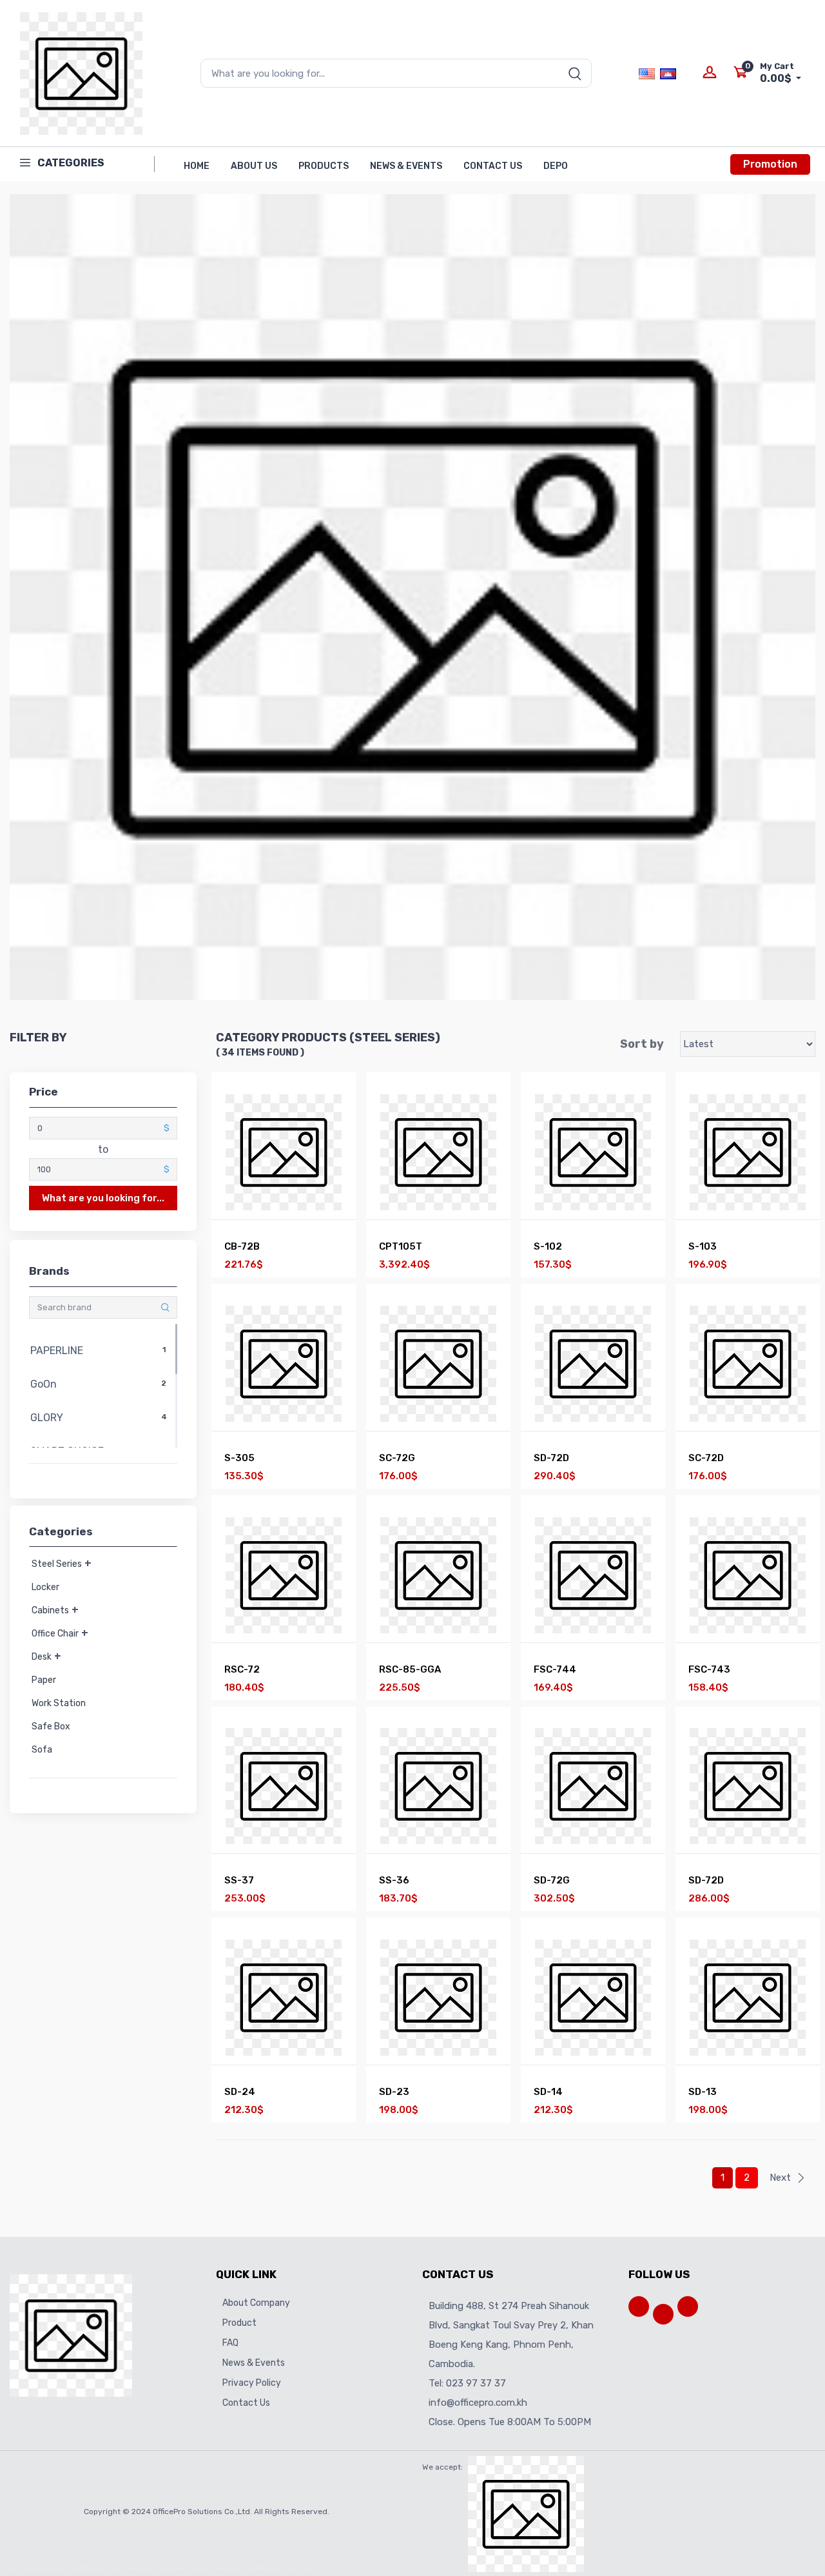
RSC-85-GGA (410, 1669)
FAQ (230, 2343)
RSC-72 (242, 1669)
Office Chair (55, 1634)
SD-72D (551, 1458)
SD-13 (703, 2092)
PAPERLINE (97, 1351)
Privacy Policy (252, 2383)
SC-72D (706, 1458)
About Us (254, 166)
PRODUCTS (324, 166)
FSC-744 (555, 1669)
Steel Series (57, 1564)
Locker (45, 1587)
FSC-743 (709, 1669)
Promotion (770, 164)
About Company (256, 2303)
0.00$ (777, 73)
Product (239, 2323)
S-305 (239, 1458)
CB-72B (242, 1246)
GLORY (97, 1418)
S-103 (703, 1246)
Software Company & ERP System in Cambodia (108, 2568)
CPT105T (401, 1246)
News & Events (406, 166)
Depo (556, 166)
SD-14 (548, 2092)
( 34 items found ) (260, 1053)
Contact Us (493, 166)
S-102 (548, 1246)
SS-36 (394, 1880)
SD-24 (240, 2092)
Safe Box (51, 1726)
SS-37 (239, 1880)
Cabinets (50, 1610)
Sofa (42, 1750)
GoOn (97, 1384)
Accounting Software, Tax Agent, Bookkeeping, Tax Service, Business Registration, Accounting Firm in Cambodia (197, 2568)
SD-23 (394, 2092)
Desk (42, 1657)
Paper (44, 1680)
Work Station (59, 1703)
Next (780, 2178)
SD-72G (552, 1880)
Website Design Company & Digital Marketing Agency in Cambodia (46, 2568)
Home (197, 166)
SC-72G (397, 1458)
